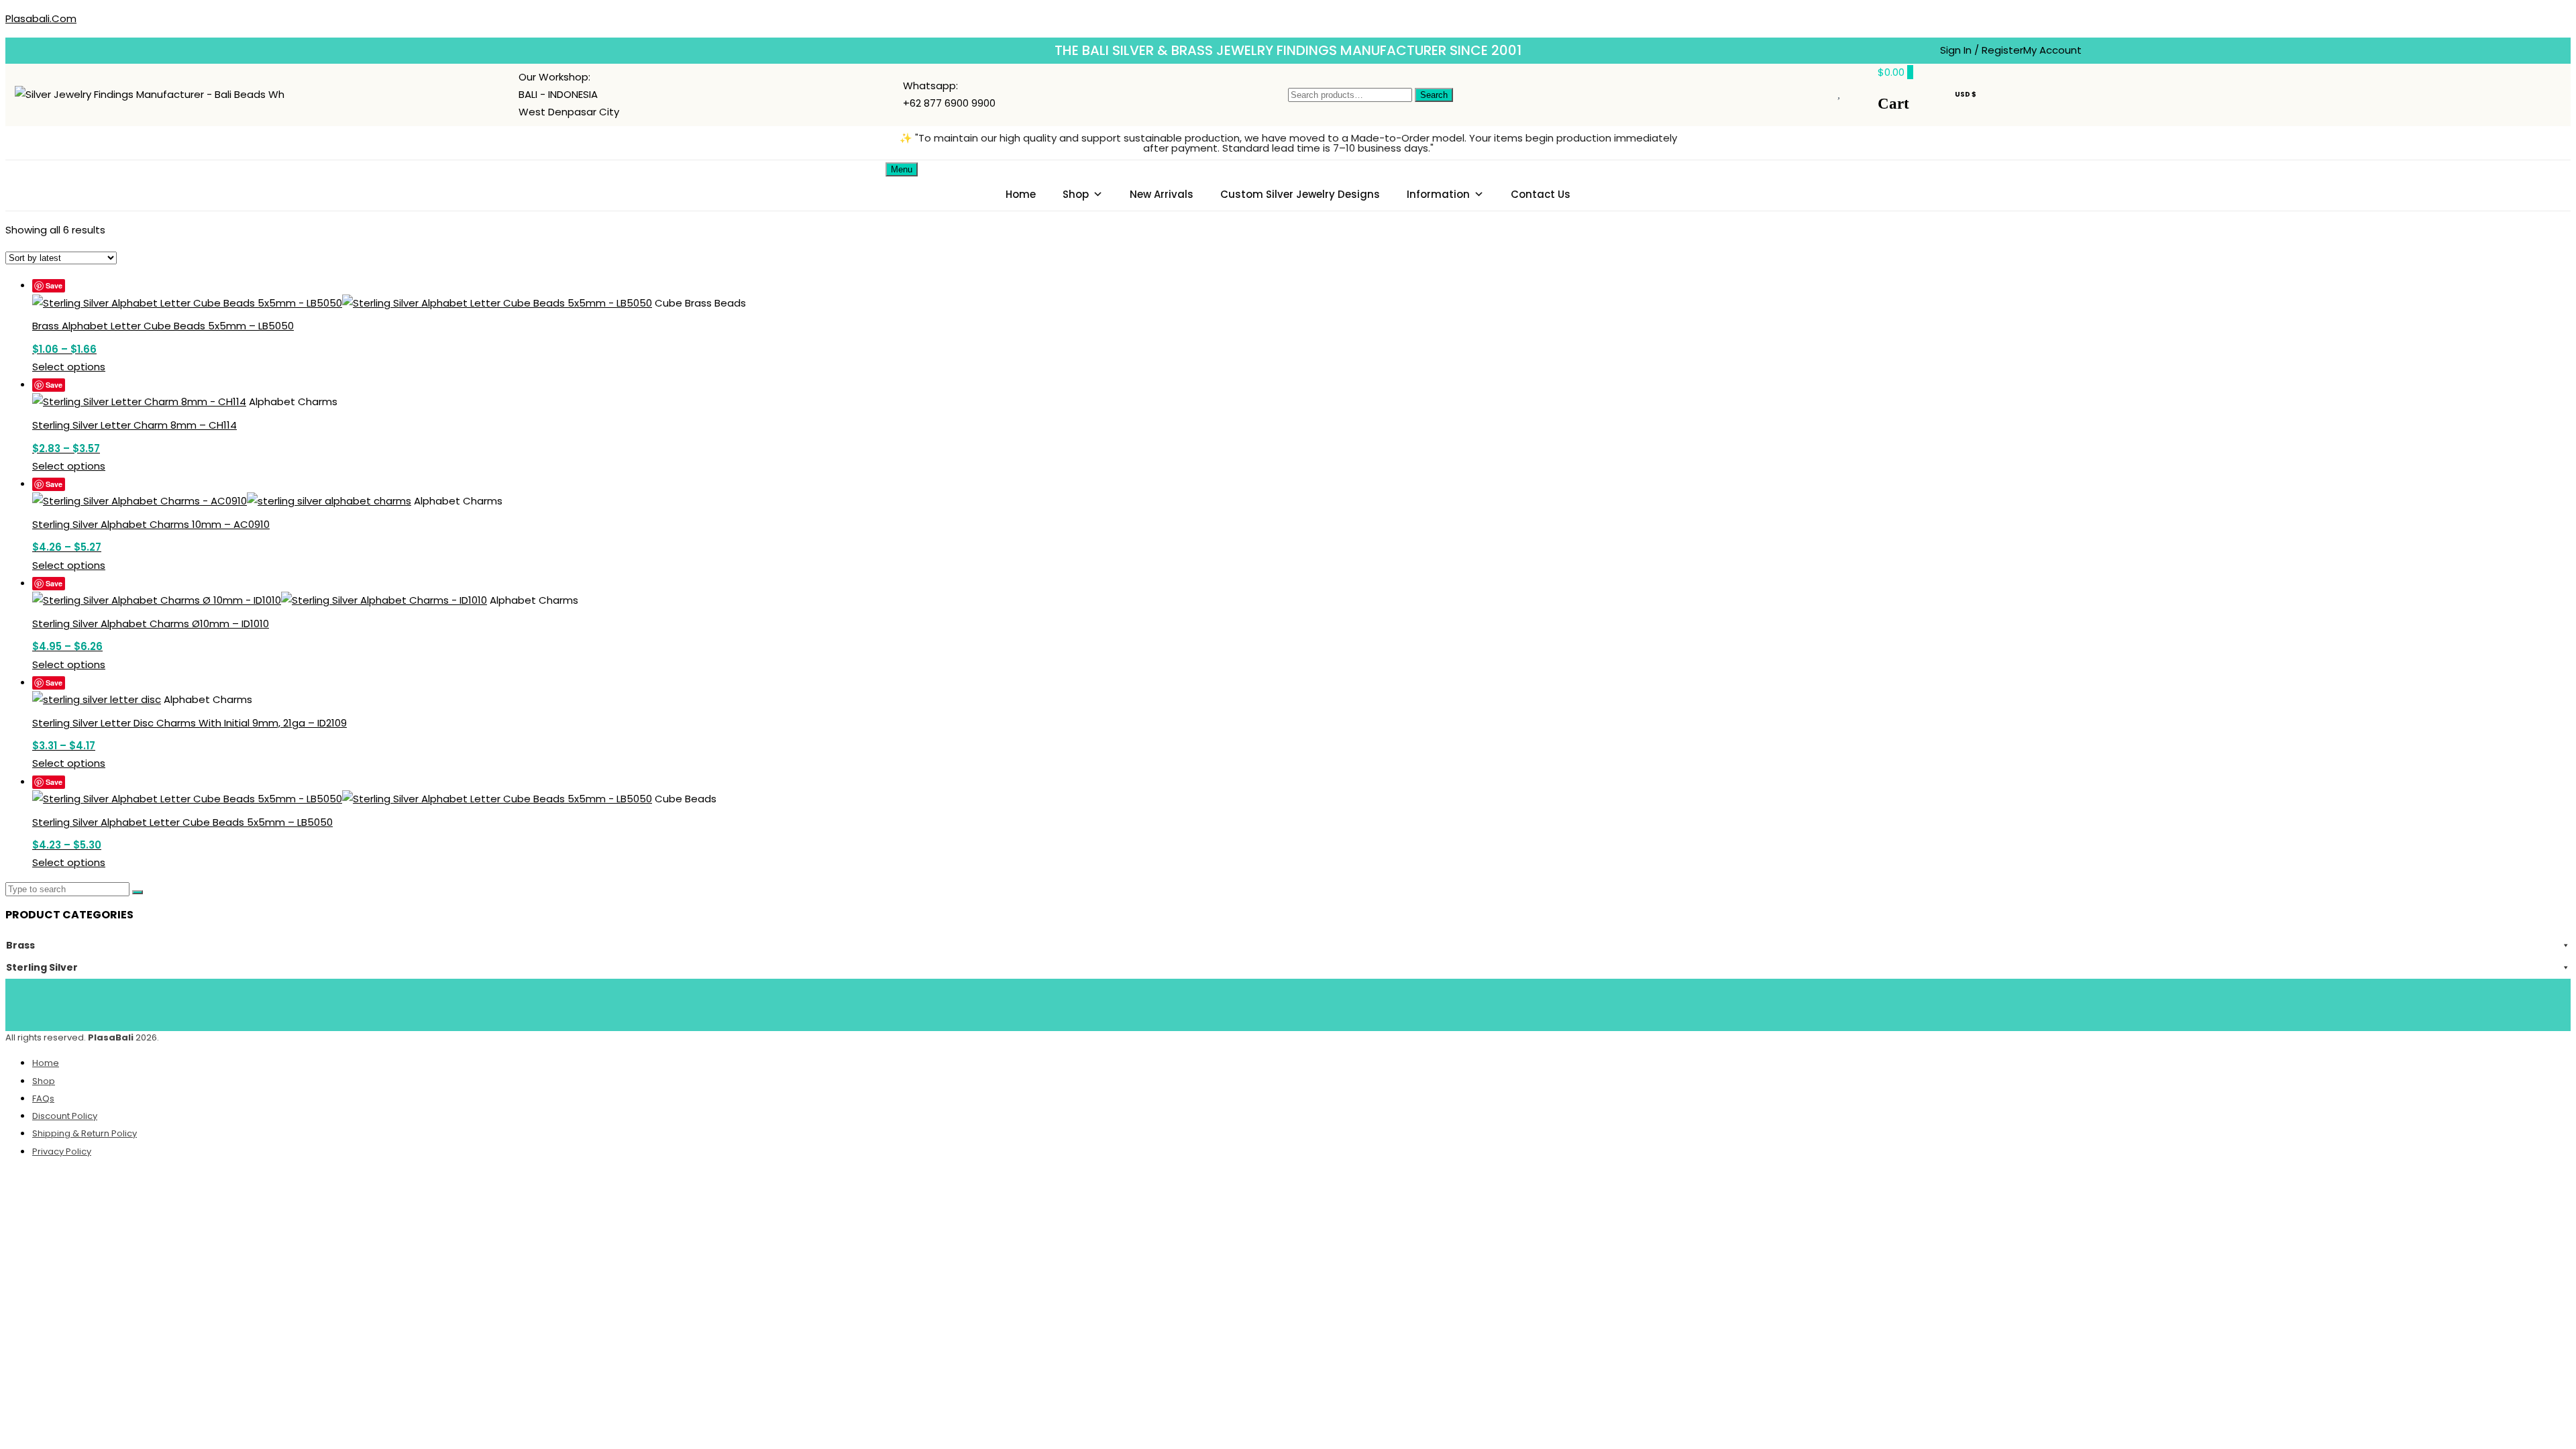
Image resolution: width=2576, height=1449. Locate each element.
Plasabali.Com (41, 18)
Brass (20, 945)
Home (1021, 194)
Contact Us (1541, 194)
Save (54, 285)
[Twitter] (1269, 1002)
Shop (1076, 194)
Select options (69, 367)
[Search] (138, 892)
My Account (2052, 50)
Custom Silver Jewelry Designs (1300, 194)
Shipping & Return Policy (85, 1133)
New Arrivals (1162, 194)
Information (1438, 194)
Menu (902, 169)
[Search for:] (69, 889)
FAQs (43, 1098)
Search (1434, 95)
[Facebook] (1229, 1002)
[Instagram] (1348, 1002)
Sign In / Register (1982, 50)
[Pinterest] (1308, 1002)
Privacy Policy (62, 1151)
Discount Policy (65, 1116)
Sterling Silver (42, 967)
